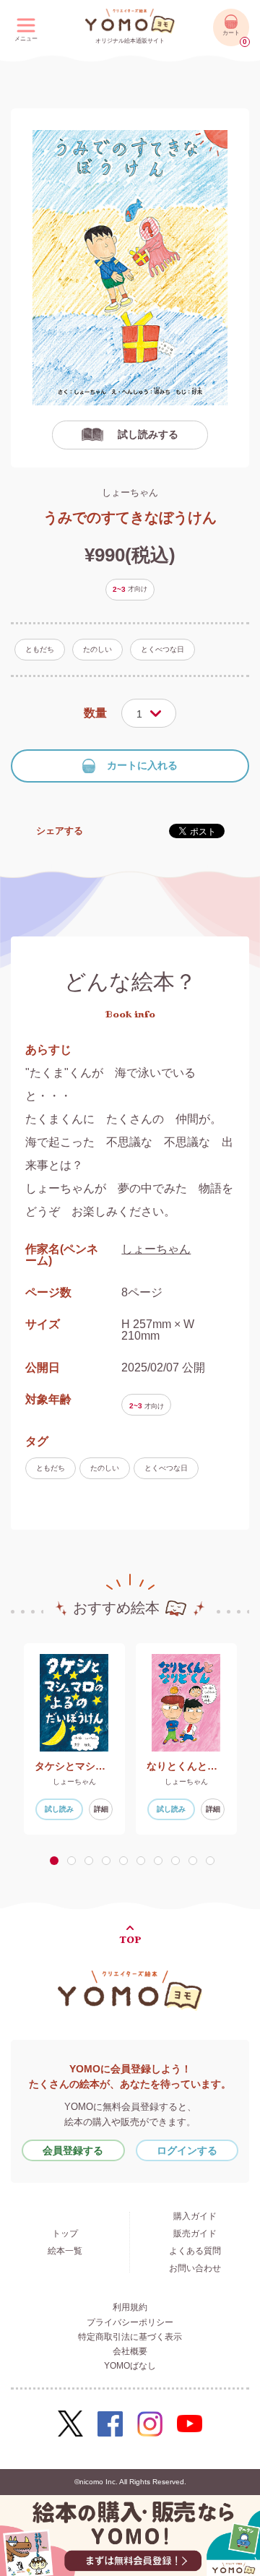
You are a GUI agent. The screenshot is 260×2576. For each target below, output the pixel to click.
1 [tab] (56, 1861)
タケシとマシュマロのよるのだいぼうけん (74, 1766)
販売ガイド (195, 2233)
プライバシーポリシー (130, 2322)
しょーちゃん (130, 492)
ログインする (187, 2150)
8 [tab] (178, 1861)
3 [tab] (92, 1861)
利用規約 (130, 2307)
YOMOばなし (130, 2366)
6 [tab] (144, 1861)
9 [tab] (196, 1861)
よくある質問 (195, 2251)
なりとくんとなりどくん (186, 1766)
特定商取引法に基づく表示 (130, 2337)
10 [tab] (213, 1861)
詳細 (101, 1809)
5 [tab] (126, 1861)
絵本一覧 (65, 2251)
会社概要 (130, 2351)
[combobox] (149, 713)
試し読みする (148, 434)
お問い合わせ (195, 2268)
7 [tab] (161, 1861)
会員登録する (73, 2150)
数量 (95, 713)
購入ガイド (195, 2216)
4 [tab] (109, 1861)
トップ (65, 2233)
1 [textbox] (139, 714)
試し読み (59, 1809)
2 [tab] (74, 1861)
